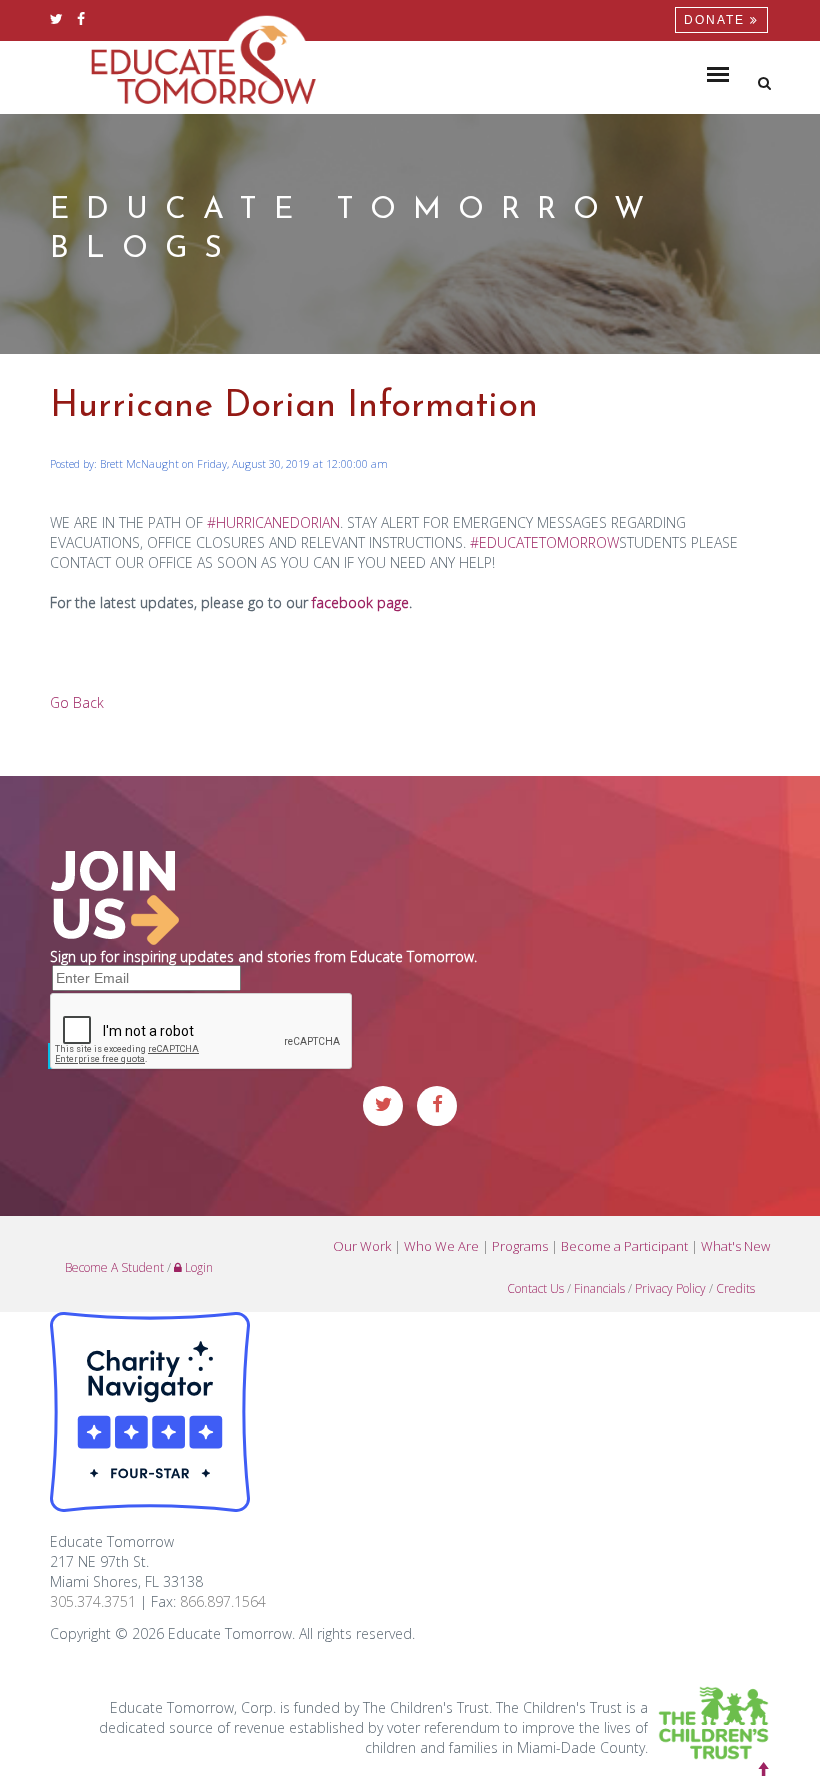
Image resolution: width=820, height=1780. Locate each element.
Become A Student (114, 1267)
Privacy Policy (670, 1288)
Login (197, 1267)
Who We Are (441, 1246)
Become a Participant (624, 1246)
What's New (735, 1246)
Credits (735, 1288)
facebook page (360, 602)
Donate (717, 20)
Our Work (362, 1246)
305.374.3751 (93, 1601)
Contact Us (535, 1288)
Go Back (77, 702)
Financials (599, 1288)
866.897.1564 (223, 1601)
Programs (520, 1246)
